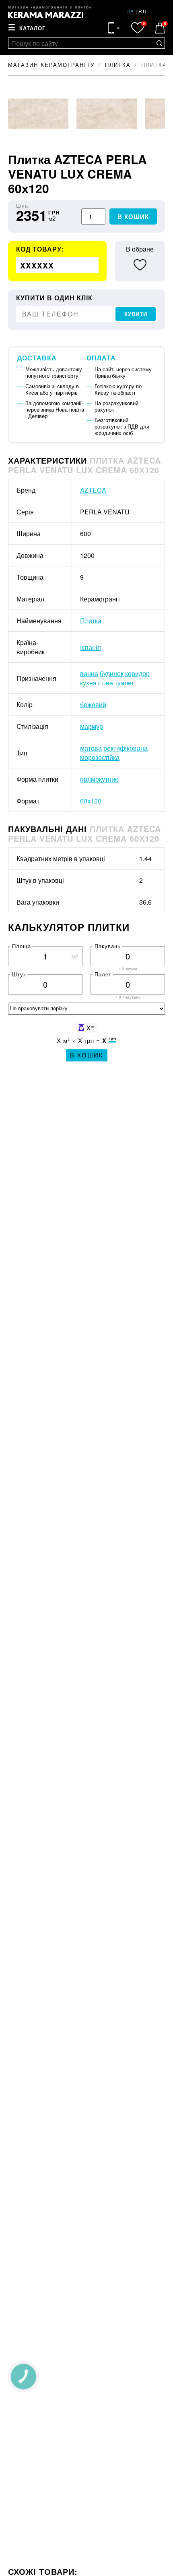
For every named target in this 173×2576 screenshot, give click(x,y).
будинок (112, 673)
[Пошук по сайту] (159, 43)
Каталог (32, 28)
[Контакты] (114, 28)
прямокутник (99, 779)
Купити (136, 314)
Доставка (37, 358)
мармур (92, 726)
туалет (124, 683)
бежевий (93, 704)
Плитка (91, 621)
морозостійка (100, 757)
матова (91, 748)
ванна (89, 673)
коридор (137, 673)
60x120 (91, 801)
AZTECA (93, 490)
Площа (22, 946)
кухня (88, 683)
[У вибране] (140, 265)
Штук (19, 974)
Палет (103, 974)
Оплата (101, 358)
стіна (106, 683)
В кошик (133, 217)
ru (143, 11)
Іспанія (91, 647)
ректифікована (126, 748)
